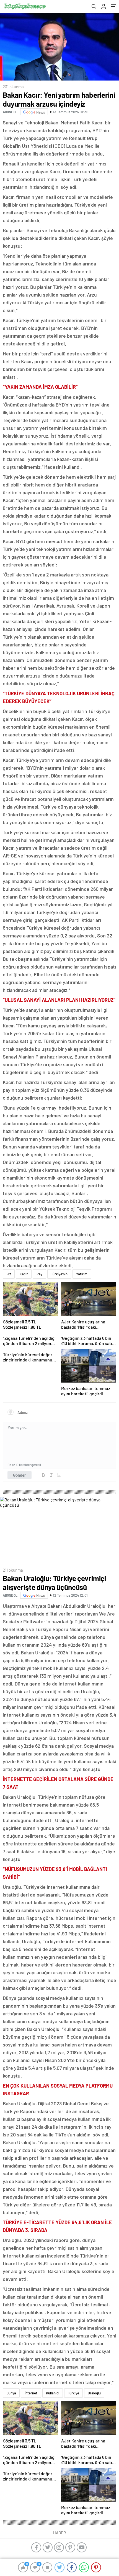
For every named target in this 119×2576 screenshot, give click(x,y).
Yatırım (82, 1274)
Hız (9, 1274)
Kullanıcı (53, 2393)
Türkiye (73, 2393)
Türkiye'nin (59, 1274)
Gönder (20, 1475)
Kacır (24, 1274)
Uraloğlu (94, 2393)
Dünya (11, 2393)
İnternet (31, 2393)
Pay (39, 1274)
